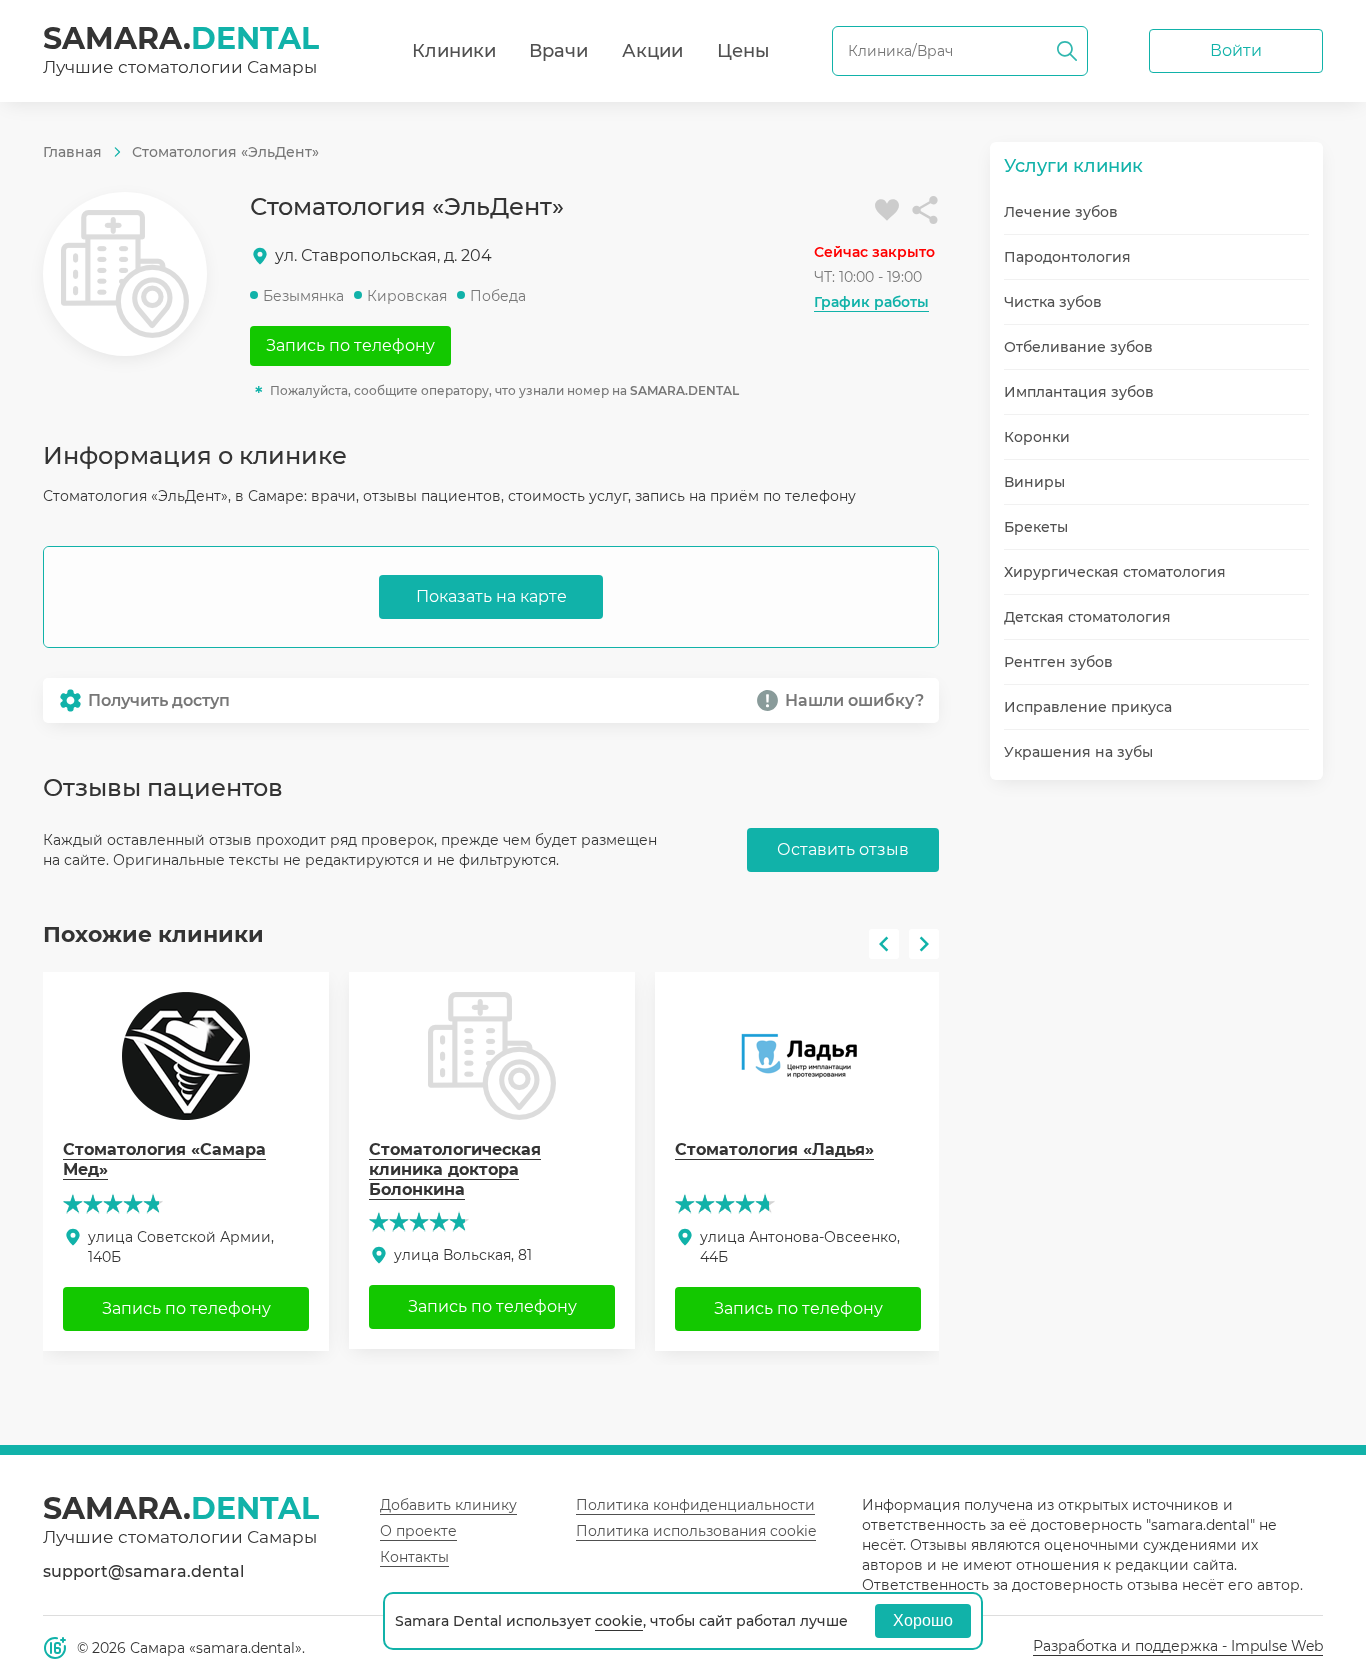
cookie (619, 1621)
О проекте (418, 1531)
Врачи (558, 51)
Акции (652, 51)
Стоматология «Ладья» (774, 1149)
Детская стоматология (1087, 617)
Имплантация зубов (1079, 392)
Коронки (1037, 437)
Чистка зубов (1053, 302)
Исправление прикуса (1088, 707)
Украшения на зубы (1078, 752)
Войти (1236, 50)
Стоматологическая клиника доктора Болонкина (455, 1169)
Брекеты (1036, 527)
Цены (743, 51)
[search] (1067, 51)
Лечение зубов (1061, 212)
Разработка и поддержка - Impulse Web (1178, 1646)
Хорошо (923, 1620)
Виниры (1034, 482)
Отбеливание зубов (1078, 347)
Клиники (454, 51)
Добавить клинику (448, 1505)
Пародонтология (1067, 257)
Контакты (414, 1557)
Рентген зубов (1058, 662)
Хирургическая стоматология (1115, 572)
